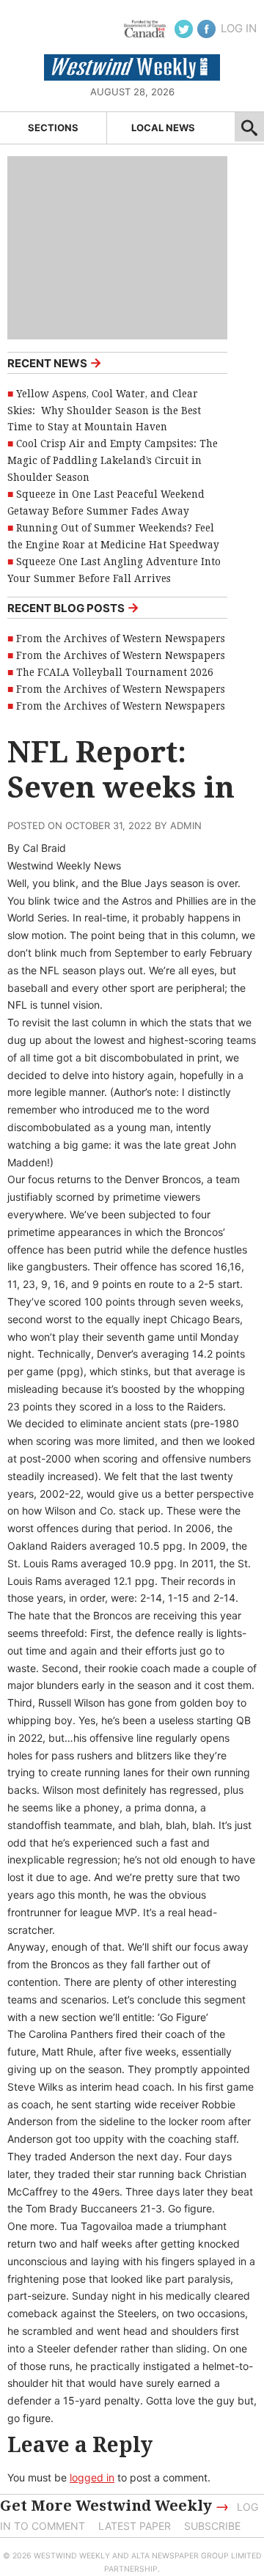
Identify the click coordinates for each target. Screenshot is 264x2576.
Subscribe (212, 2526)
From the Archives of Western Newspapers (121, 639)
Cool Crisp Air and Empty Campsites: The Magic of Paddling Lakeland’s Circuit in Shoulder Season (113, 460)
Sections (53, 128)
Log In (239, 28)
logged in (92, 2477)
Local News (163, 128)
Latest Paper (135, 2526)
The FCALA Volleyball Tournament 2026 (115, 672)
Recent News (55, 363)
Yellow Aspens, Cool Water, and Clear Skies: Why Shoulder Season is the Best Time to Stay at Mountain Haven (104, 411)
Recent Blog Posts (73, 607)
